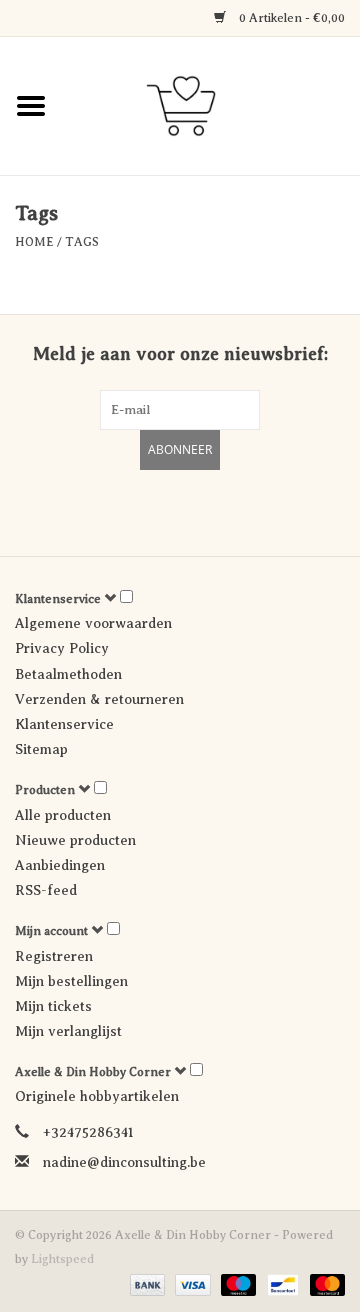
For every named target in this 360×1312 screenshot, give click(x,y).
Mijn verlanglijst (68, 1031)
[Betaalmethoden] (145, 1284)
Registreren (54, 956)
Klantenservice (64, 724)
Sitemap (41, 749)
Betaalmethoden (68, 674)
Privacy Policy (62, 648)
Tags (82, 242)
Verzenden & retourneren (99, 699)
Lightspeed (62, 1259)
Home (34, 242)
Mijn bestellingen (71, 981)
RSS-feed (46, 890)
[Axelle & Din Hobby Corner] (211, 104)
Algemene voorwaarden (93, 623)
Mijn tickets (53, 1006)
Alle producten (63, 815)
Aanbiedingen (60, 865)
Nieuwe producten (75, 840)
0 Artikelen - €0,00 (290, 18)
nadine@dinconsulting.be (124, 1162)
